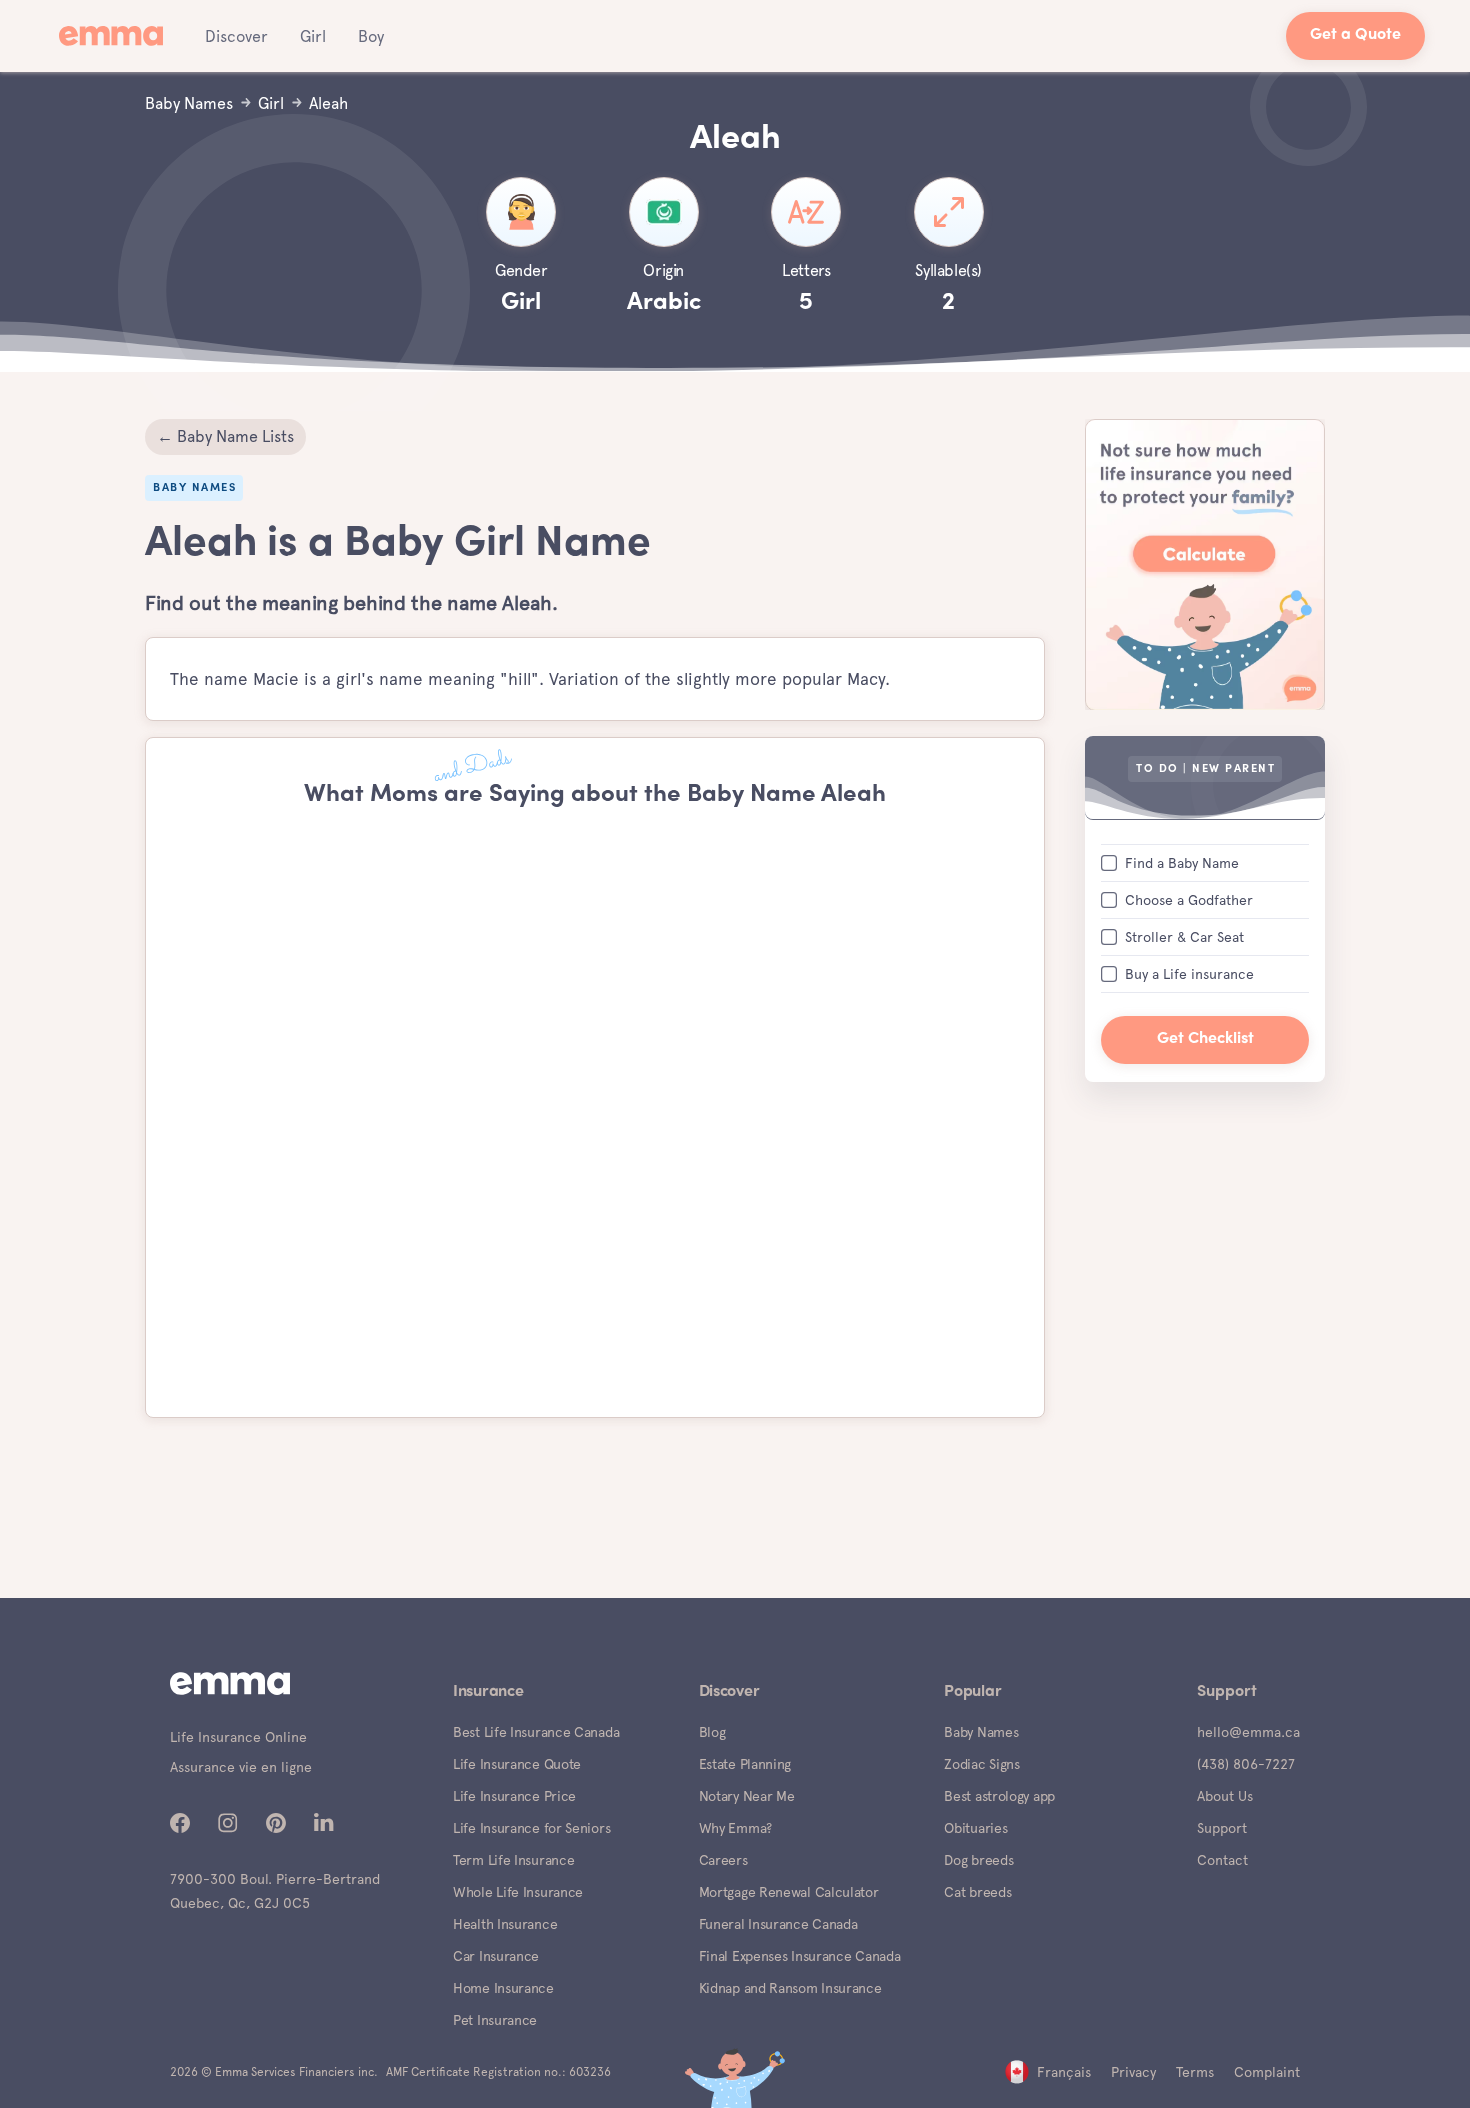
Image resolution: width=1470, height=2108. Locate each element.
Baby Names (981, 1732)
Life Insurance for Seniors (531, 1828)
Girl (313, 36)
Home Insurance (503, 1988)
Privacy (1133, 2072)
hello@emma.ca (1248, 1732)
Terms (1195, 2072)
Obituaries (975, 1828)
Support (1222, 1828)
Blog (712, 1732)
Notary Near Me (747, 1796)
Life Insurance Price (514, 1796)
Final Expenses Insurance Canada (800, 1956)
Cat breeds (977, 1892)
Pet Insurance (495, 2020)
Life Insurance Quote (517, 1764)
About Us (1225, 1796)
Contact (1222, 1860)
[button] (236, 36)
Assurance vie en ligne (241, 1767)
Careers (723, 1860)
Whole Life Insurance (518, 1892)
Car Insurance (496, 1956)
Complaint (1267, 2072)
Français (1064, 2072)
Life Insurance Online (238, 1737)
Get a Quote (1355, 35)
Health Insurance (505, 1924)
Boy (371, 36)
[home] (117, 36)
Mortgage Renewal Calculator (789, 1892)
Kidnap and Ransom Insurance (790, 1988)
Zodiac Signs (981, 1764)
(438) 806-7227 (1246, 1764)
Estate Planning (745, 1764)
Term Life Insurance (513, 1860)
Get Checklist (1205, 1038)
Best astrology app (999, 1796)
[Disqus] (595, 1114)
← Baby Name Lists (225, 436)
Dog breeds (978, 1860)
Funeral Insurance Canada (778, 1924)
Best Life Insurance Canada (536, 1732)
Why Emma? (735, 1828)
